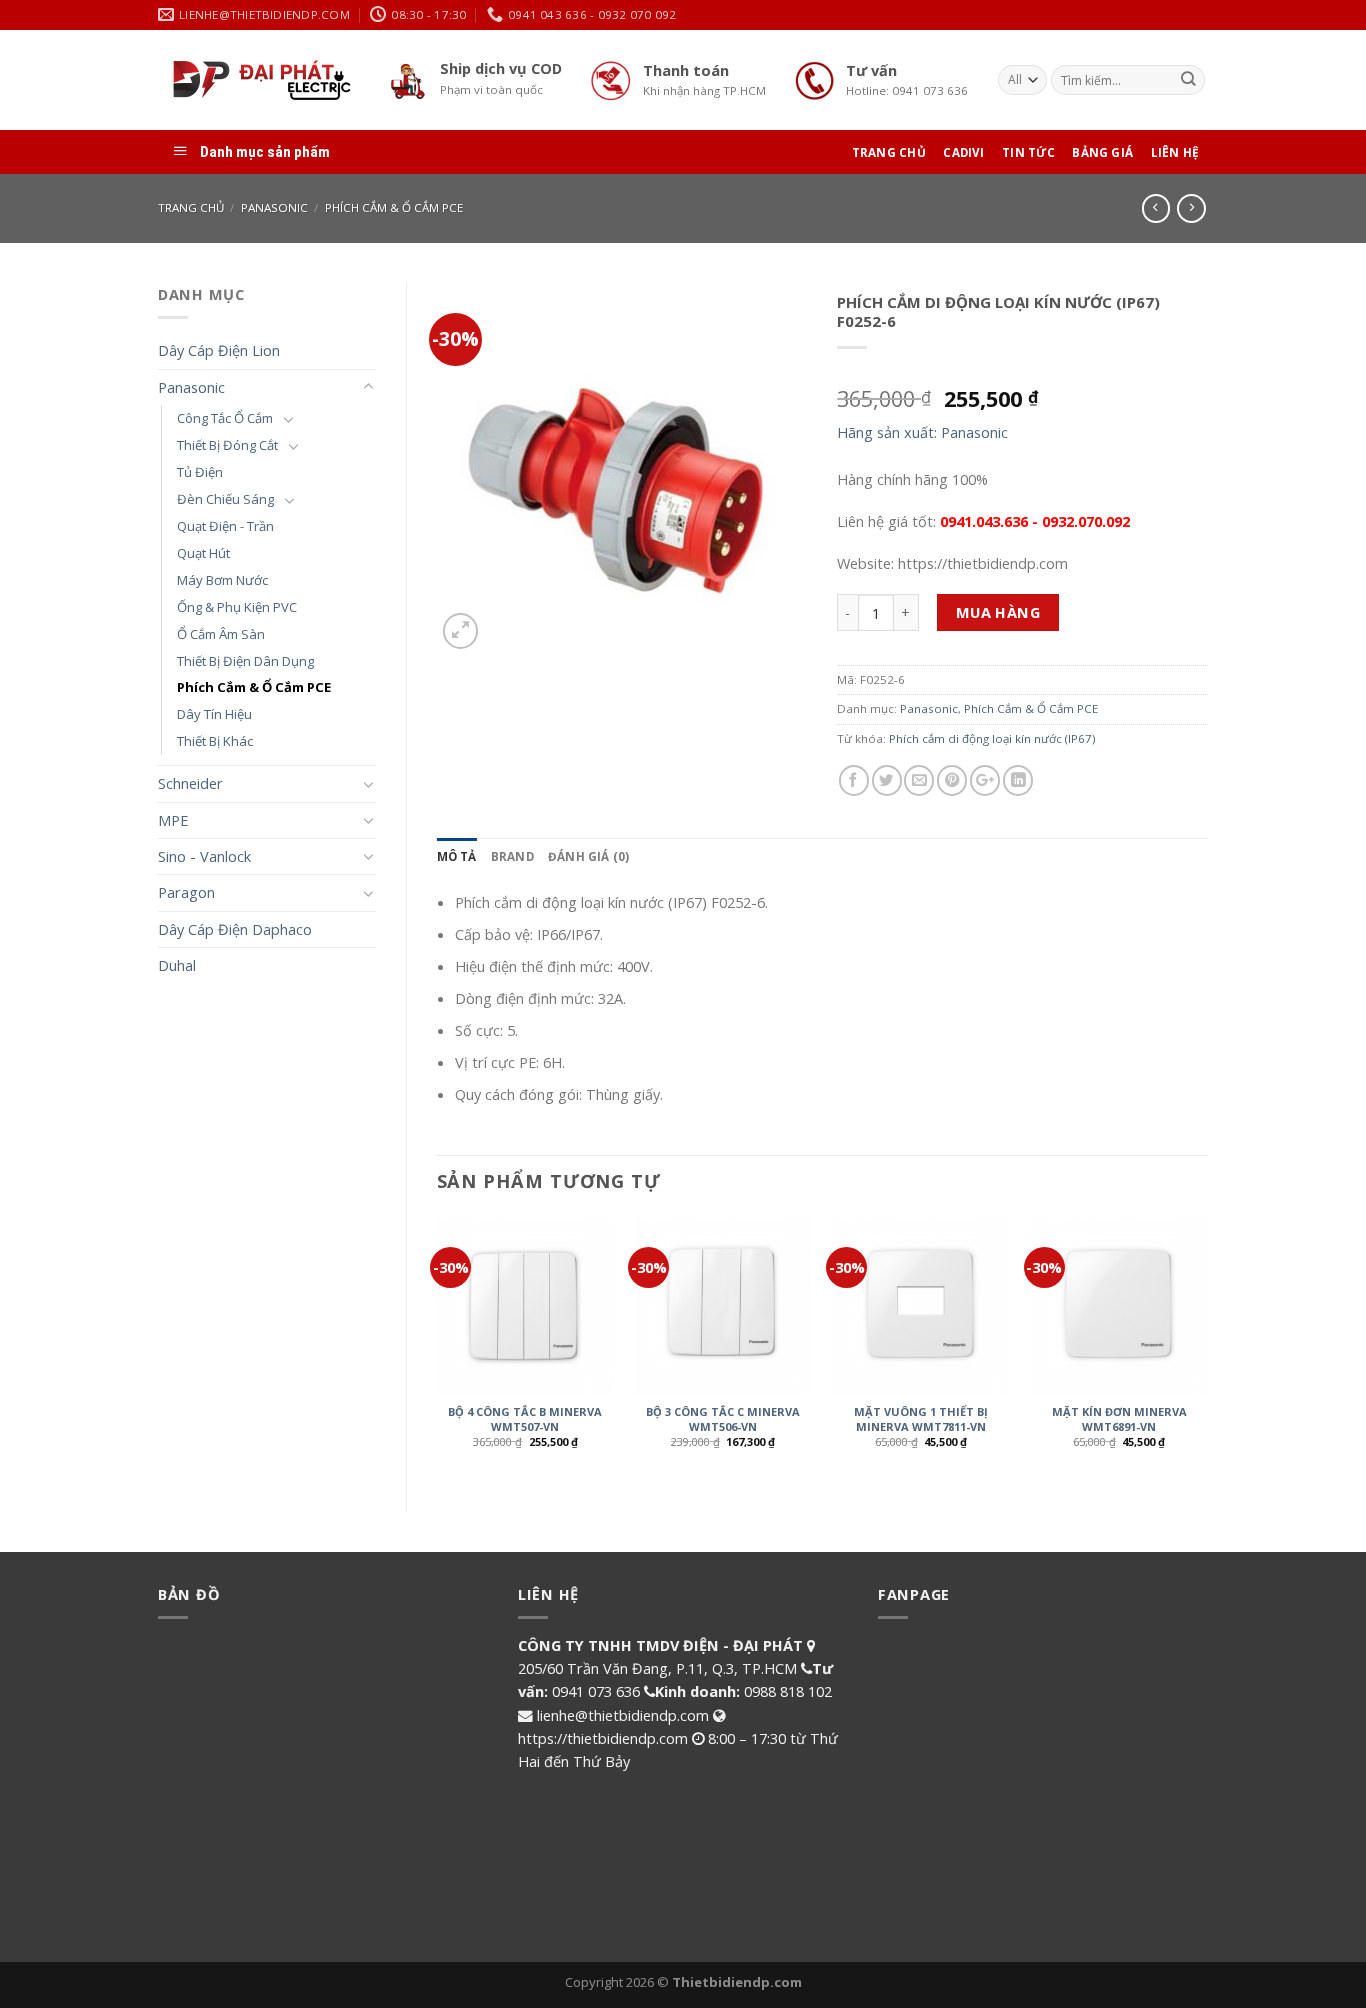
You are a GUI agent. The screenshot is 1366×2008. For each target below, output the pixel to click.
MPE (173, 820)
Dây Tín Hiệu (214, 714)
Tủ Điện (200, 472)
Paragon (186, 892)
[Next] (1207, 1347)
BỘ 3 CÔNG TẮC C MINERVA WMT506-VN (723, 1419)
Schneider (190, 783)
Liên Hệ (1175, 152)
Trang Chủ (889, 152)
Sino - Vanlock (204, 856)
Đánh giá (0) (589, 856)
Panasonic (274, 207)
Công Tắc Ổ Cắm (225, 418)
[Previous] (438, 1347)
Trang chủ (191, 207)
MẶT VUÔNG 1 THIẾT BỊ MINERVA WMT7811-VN (921, 1419)
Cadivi (963, 152)
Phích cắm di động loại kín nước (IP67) (992, 738)
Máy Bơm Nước (222, 580)
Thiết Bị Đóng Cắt (227, 445)
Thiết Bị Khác (215, 741)
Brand (512, 856)
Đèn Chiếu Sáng (225, 499)
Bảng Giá (1102, 152)
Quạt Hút (203, 553)
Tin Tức (1028, 152)
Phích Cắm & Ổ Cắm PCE (394, 207)
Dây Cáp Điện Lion (219, 350)
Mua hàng (998, 612)
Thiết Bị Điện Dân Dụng (245, 661)
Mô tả (457, 856)
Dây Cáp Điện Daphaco (235, 929)
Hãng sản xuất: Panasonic (922, 432)
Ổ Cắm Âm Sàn (221, 634)
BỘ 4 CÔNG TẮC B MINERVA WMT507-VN (525, 1419)
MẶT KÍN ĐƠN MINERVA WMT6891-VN (1119, 1419)
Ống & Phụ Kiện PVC (237, 607)
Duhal (177, 965)
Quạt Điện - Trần (225, 526)
